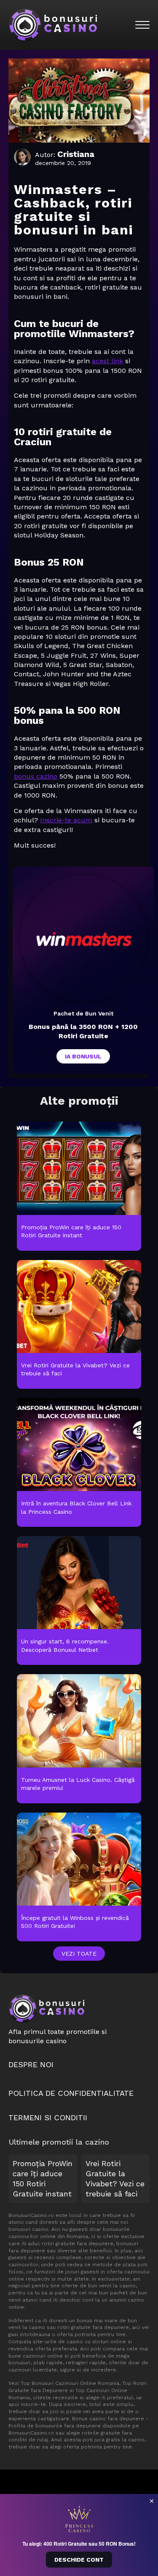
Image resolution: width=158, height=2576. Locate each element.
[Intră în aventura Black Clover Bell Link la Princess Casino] (79, 1463)
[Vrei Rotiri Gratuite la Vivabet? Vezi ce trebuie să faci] (79, 1325)
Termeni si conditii (48, 2117)
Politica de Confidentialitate (71, 2093)
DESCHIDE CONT (79, 2560)
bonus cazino (36, 776)
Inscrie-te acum (66, 820)
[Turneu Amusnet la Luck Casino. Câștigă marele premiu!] (79, 1739)
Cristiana (76, 154)
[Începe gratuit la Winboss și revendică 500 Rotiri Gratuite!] (79, 1877)
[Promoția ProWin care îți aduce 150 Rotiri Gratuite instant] (79, 1186)
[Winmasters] (83, 938)
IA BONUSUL (83, 1056)
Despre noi (31, 2064)
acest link (107, 361)
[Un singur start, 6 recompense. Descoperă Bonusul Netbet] (79, 1601)
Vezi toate (79, 1954)
